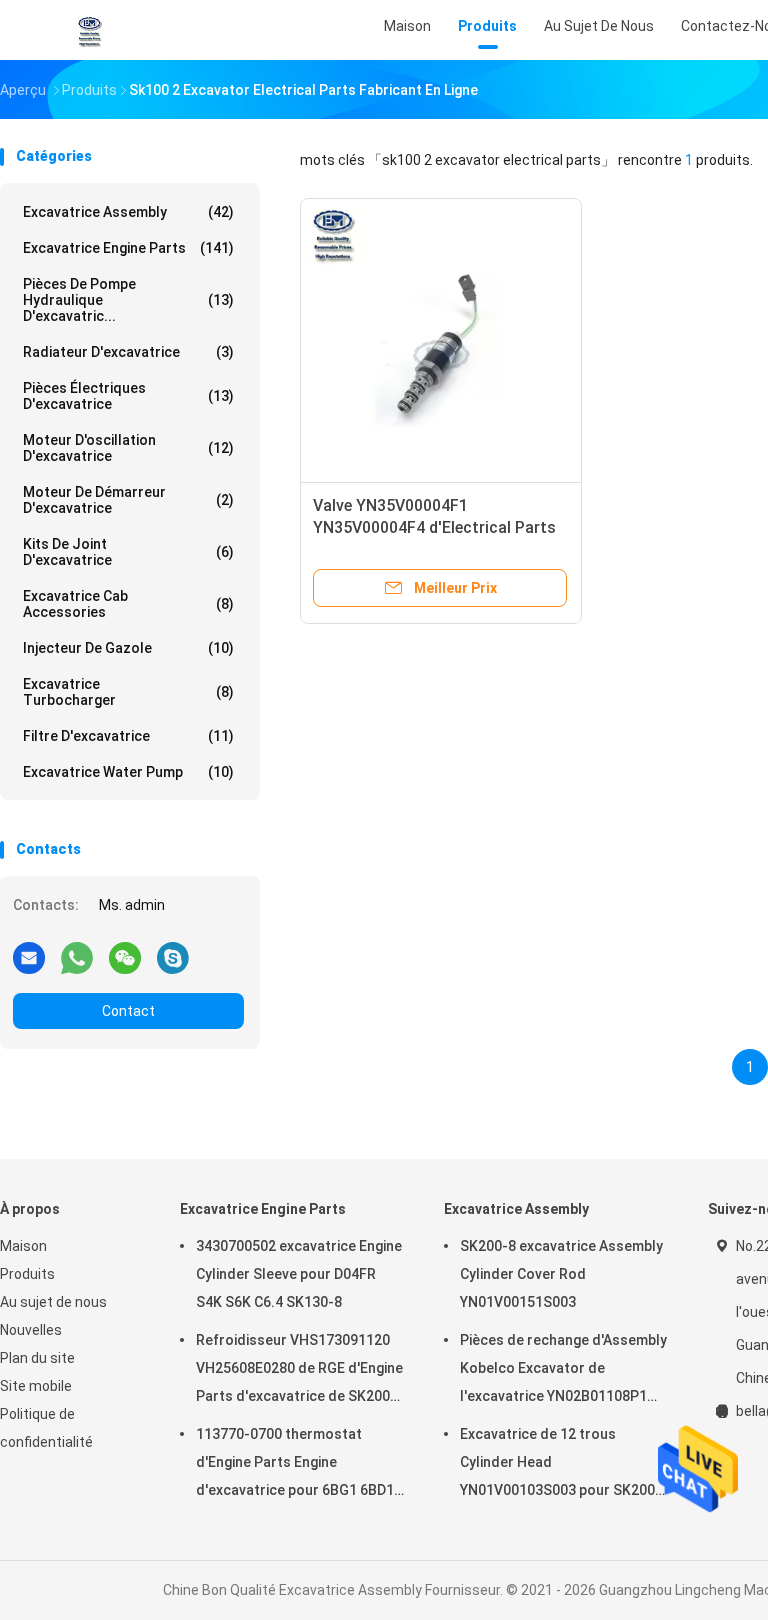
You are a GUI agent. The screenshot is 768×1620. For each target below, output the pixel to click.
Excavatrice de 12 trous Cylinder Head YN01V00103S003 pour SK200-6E (560, 1465)
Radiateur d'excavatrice (128, 352)
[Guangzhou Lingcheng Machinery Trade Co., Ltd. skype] (173, 957)
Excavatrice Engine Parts (128, 248)
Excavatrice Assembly (128, 212)
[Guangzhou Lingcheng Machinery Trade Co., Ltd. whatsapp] (77, 957)
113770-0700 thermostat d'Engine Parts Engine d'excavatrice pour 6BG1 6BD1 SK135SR (295, 1465)
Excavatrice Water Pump (128, 772)
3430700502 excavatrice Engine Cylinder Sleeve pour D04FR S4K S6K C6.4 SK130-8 (299, 1274)
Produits (27, 1274)
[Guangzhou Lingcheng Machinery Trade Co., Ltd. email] (29, 957)
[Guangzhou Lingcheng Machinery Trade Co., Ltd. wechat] (125, 957)
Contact (128, 1011)
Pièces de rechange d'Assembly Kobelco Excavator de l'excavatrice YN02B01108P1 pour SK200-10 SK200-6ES (563, 1371)
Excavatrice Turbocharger (128, 692)
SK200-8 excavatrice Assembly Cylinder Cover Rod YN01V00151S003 (561, 1274)
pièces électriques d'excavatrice (128, 396)
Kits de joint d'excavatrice (128, 552)
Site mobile (36, 1386)
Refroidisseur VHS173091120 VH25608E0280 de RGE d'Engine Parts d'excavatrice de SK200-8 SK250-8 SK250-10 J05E (300, 1371)
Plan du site (37, 1358)
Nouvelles (31, 1330)
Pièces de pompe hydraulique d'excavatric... (128, 300)
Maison (23, 1246)
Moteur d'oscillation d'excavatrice (128, 448)
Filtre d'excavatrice (128, 736)
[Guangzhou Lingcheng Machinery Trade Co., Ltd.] (88, 30)
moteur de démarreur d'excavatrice (128, 500)
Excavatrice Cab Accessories (128, 604)
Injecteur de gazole (128, 648)
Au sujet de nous (53, 1302)
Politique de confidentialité (46, 1428)
